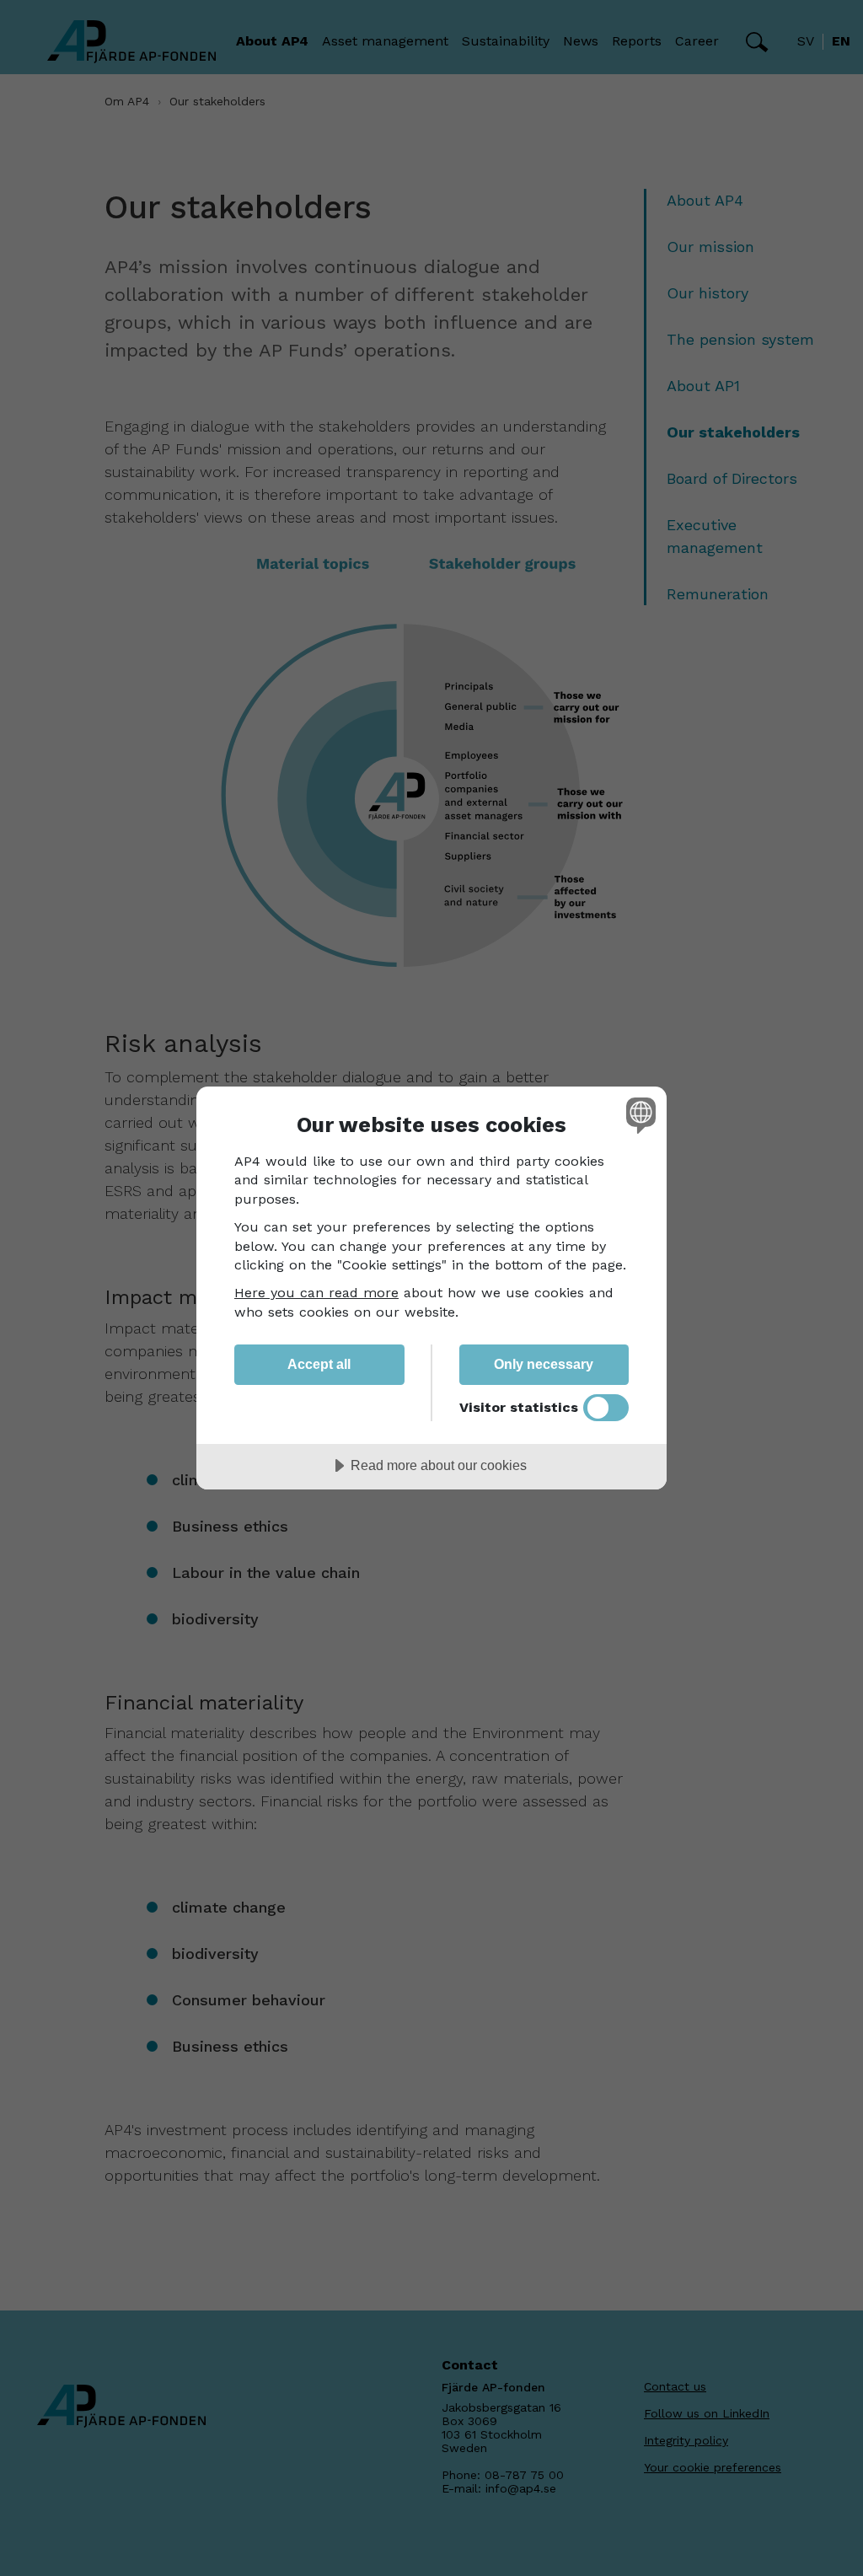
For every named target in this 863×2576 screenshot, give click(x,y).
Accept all (319, 1364)
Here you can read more (316, 1293)
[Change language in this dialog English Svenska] (639, 1115)
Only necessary (544, 1364)
